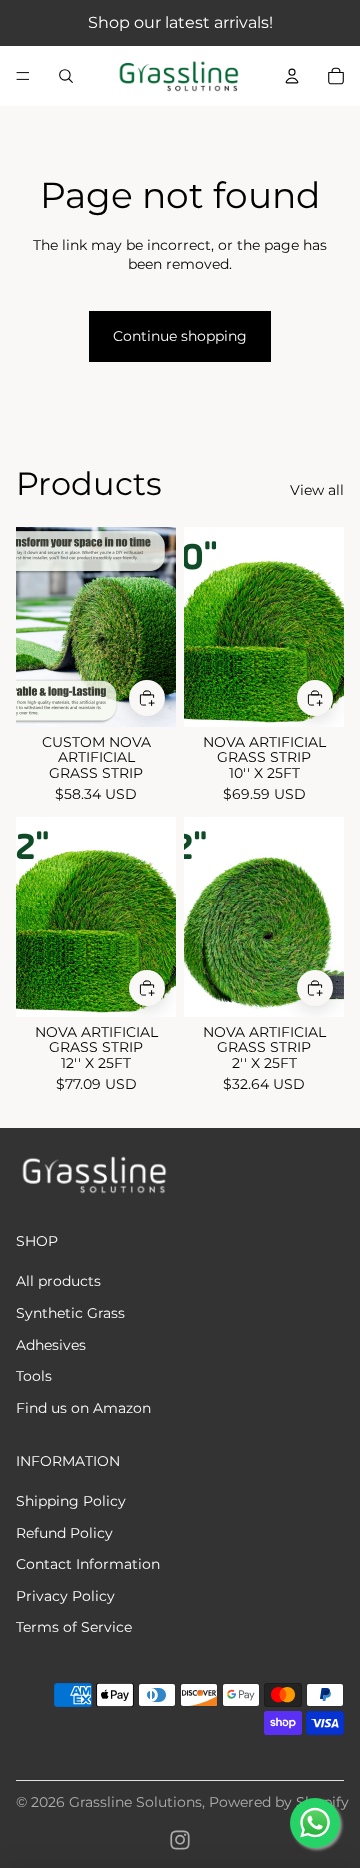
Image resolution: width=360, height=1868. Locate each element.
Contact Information (88, 1564)
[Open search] (66, 76)
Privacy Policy (65, 1596)
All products (58, 1281)
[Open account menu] (292, 76)
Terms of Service (74, 1627)
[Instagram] (180, 1840)
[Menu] (23, 76)
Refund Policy (64, 1533)
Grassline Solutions (135, 1802)
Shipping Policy (71, 1501)
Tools (34, 1376)
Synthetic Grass (70, 1313)
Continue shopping (180, 336)
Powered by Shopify (279, 1802)
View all (317, 490)
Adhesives (51, 1345)
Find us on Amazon (83, 1408)
